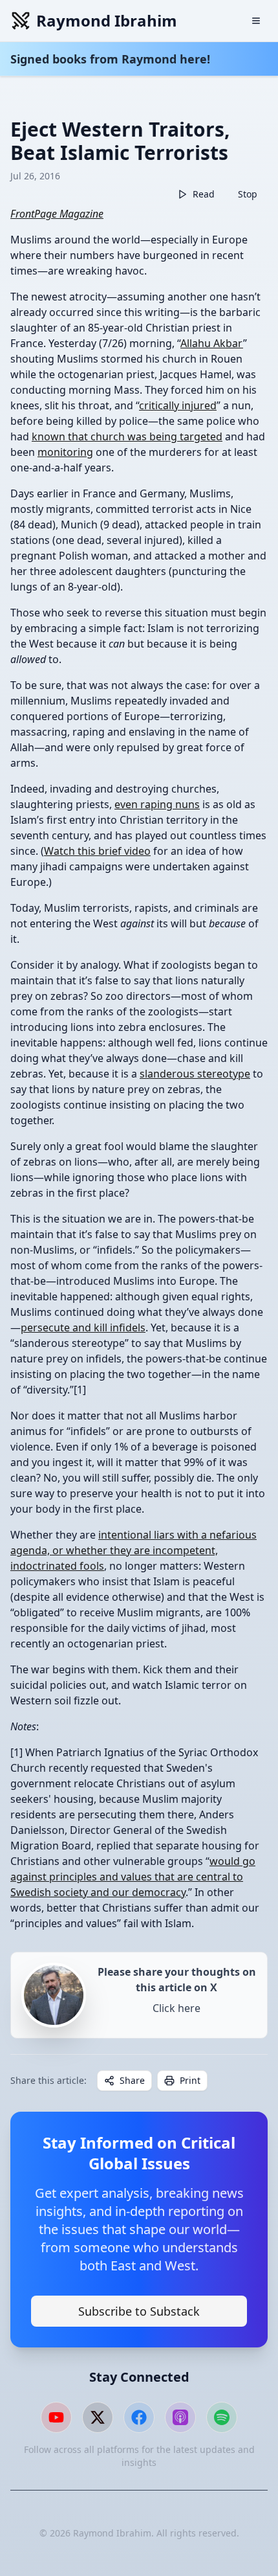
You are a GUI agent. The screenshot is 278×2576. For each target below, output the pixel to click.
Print (190, 2080)
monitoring (65, 452)
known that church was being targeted (127, 436)
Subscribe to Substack (139, 2311)
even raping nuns (157, 804)
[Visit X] (98, 2417)
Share (132, 2080)
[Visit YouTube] (56, 2417)
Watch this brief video (97, 851)
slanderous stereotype (195, 1074)
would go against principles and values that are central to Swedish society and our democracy (133, 1877)
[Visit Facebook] (139, 2417)
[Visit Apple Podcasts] (180, 2417)
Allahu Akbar (212, 343)
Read (204, 194)
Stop (248, 194)
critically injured (178, 405)
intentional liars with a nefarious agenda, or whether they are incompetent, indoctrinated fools (134, 1550)
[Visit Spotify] (222, 2417)
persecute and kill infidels (83, 1328)
